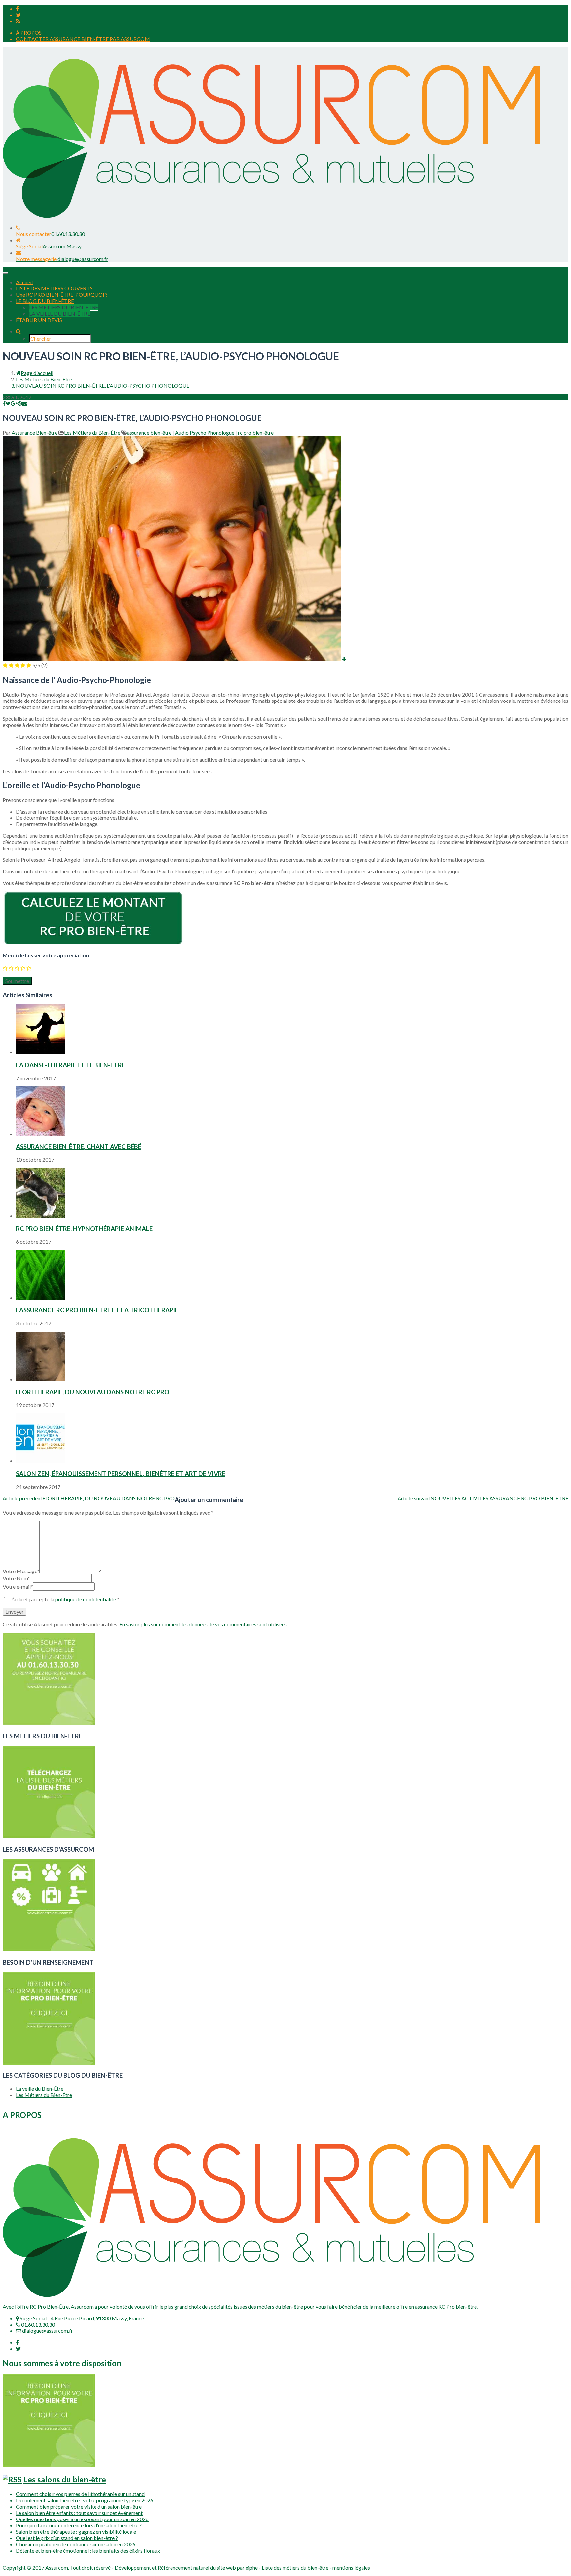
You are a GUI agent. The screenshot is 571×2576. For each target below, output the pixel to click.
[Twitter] (18, 15)
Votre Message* (21, 1571)
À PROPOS (29, 33)
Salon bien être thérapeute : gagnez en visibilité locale (76, 2532)
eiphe (252, 2568)
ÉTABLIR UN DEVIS (39, 320)
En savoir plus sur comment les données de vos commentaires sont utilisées (203, 1624)
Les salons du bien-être (65, 2479)
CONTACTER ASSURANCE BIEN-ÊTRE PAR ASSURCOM (83, 39)
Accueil (24, 282)
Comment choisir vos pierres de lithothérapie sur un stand (80, 2494)
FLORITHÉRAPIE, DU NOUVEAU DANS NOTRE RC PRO (93, 1392)
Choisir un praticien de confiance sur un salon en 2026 (76, 2544)
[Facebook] (17, 8)
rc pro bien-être (256, 432)
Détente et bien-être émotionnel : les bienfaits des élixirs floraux (88, 2550)
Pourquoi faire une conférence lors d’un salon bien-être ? (79, 2525)
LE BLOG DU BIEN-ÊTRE (45, 301)
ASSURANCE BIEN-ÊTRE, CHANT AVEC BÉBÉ (79, 1147)
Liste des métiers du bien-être (295, 2568)
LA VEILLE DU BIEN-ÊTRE (60, 313)
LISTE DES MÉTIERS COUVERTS (54, 288)
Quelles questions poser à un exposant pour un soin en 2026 (82, 2519)
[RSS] (18, 21)
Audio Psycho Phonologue (205, 432)
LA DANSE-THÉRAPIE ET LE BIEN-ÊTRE (71, 1065)
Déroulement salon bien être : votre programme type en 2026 (85, 2500)
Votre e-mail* (18, 1587)
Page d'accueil (37, 373)
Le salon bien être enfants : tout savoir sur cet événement (79, 2513)
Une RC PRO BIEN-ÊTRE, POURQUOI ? (62, 295)
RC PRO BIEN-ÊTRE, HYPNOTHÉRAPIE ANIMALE (84, 1229)
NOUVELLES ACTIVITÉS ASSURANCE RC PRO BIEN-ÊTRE (483, 1498)
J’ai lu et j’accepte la (65, 1599)
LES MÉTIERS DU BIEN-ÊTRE (64, 307)
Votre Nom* (16, 1578)
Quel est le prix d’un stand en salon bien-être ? (67, 2538)
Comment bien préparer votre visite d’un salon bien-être (79, 2506)
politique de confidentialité (86, 1599)
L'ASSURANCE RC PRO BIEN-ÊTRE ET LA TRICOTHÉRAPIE (97, 1310)
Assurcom (57, 2568)
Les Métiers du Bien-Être (44, 379)
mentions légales (351, 2568)
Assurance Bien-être (35, 432)
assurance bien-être (149, 432)
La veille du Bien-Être (40, 2088)
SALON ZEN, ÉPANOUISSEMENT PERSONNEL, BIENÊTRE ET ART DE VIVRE (121, 1474)
